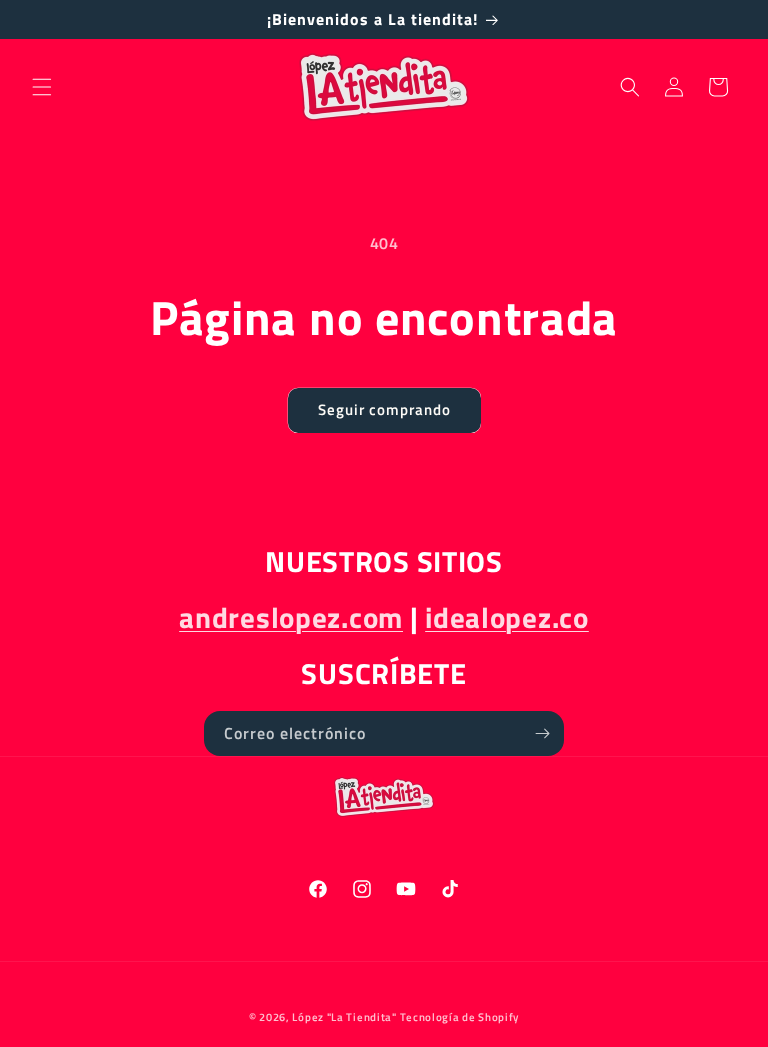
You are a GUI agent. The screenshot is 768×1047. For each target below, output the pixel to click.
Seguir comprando (384, 409)
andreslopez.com (291, 617)
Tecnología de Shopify (459, 1017)
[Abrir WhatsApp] (718, 996)
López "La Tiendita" (344, 1017)
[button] (42, 87)
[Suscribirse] (542, 733)
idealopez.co (507, 617)
